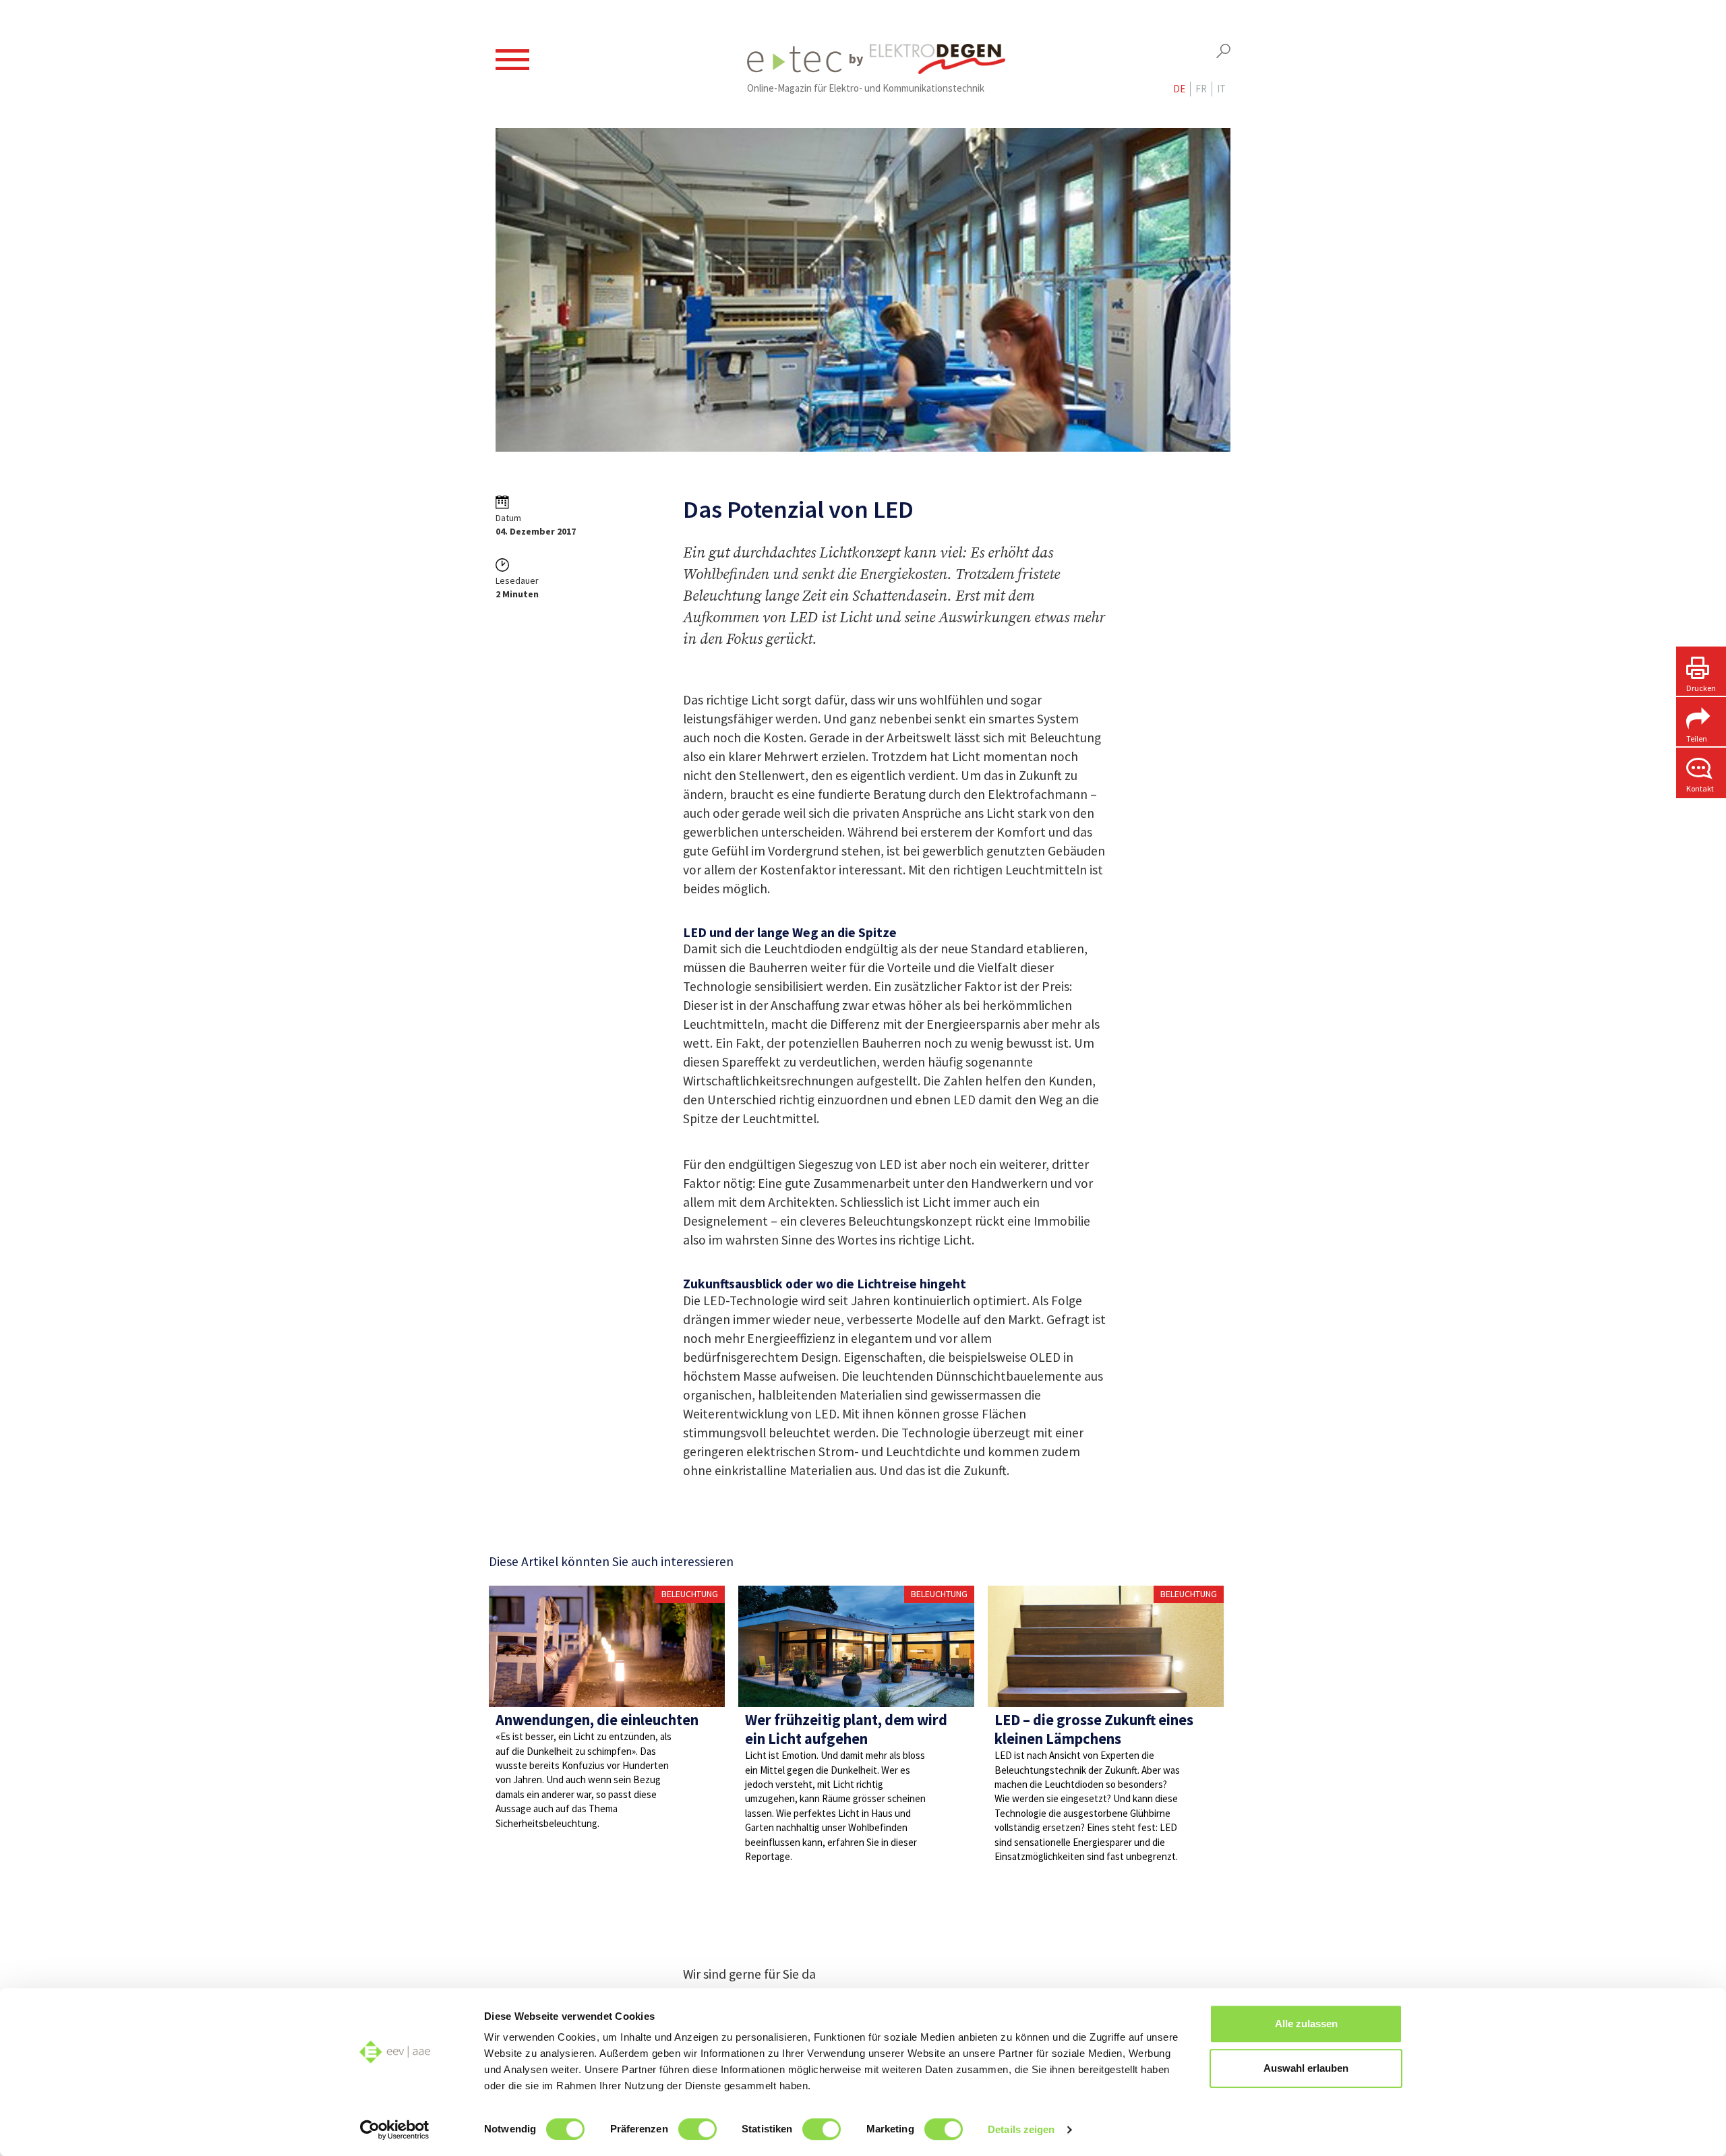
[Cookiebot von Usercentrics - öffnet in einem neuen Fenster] (395, 2130)
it (1221, 89)
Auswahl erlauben (1306, 2068)
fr (1201, 89)
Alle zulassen (1306, 2024)
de (1179, 89)
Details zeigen (1021, 2129)
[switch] (697, 2129)
